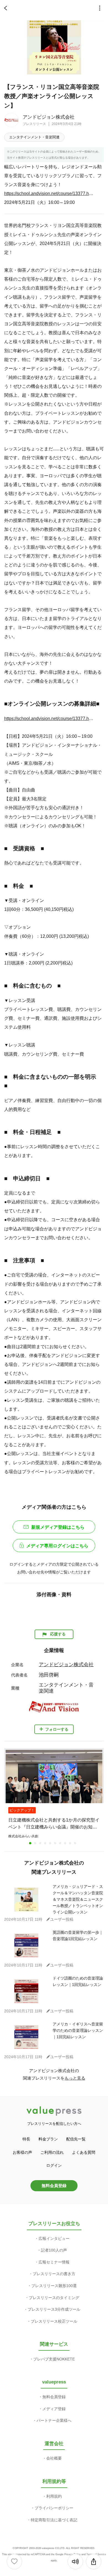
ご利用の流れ (52, 2152)
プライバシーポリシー (54, 2508)
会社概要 (54, 2458)
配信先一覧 (76, 2139)
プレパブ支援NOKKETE (54, 2359)
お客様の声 (22, 2152)
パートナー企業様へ (54, 2420)
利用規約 (54, 2496)
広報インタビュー (54, 2238)
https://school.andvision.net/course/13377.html (49, 193)
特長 (26, 2139)
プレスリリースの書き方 (54, 2274)
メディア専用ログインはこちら (57, 1546)
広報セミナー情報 (54, 2262)
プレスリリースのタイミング (54, 2298)
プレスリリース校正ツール (54, 2321)
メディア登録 (54, 2409)
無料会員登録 (54, 2186)
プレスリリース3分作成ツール (54, 2309)
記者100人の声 (54, 2250)
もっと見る (75, 2078)
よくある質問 (84, 2152)
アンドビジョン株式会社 (49, 117)
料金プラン (48, 2139)
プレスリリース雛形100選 (54, 2286)
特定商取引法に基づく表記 (54, 2520)
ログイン (54, 2165)
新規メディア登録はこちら (58, 1527)
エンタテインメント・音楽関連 (34, 137)
